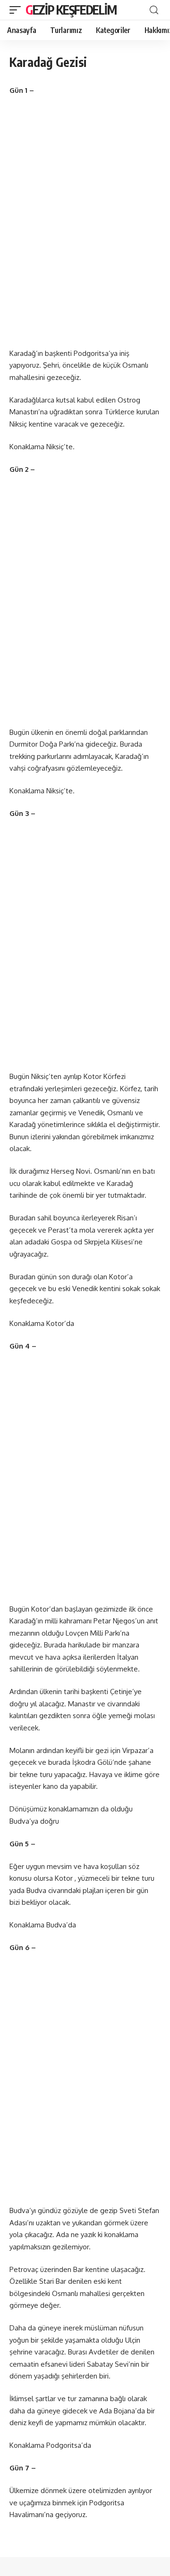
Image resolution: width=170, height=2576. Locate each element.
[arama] (154, 10)
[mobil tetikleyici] (17, 10)
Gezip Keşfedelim (71, 10)
